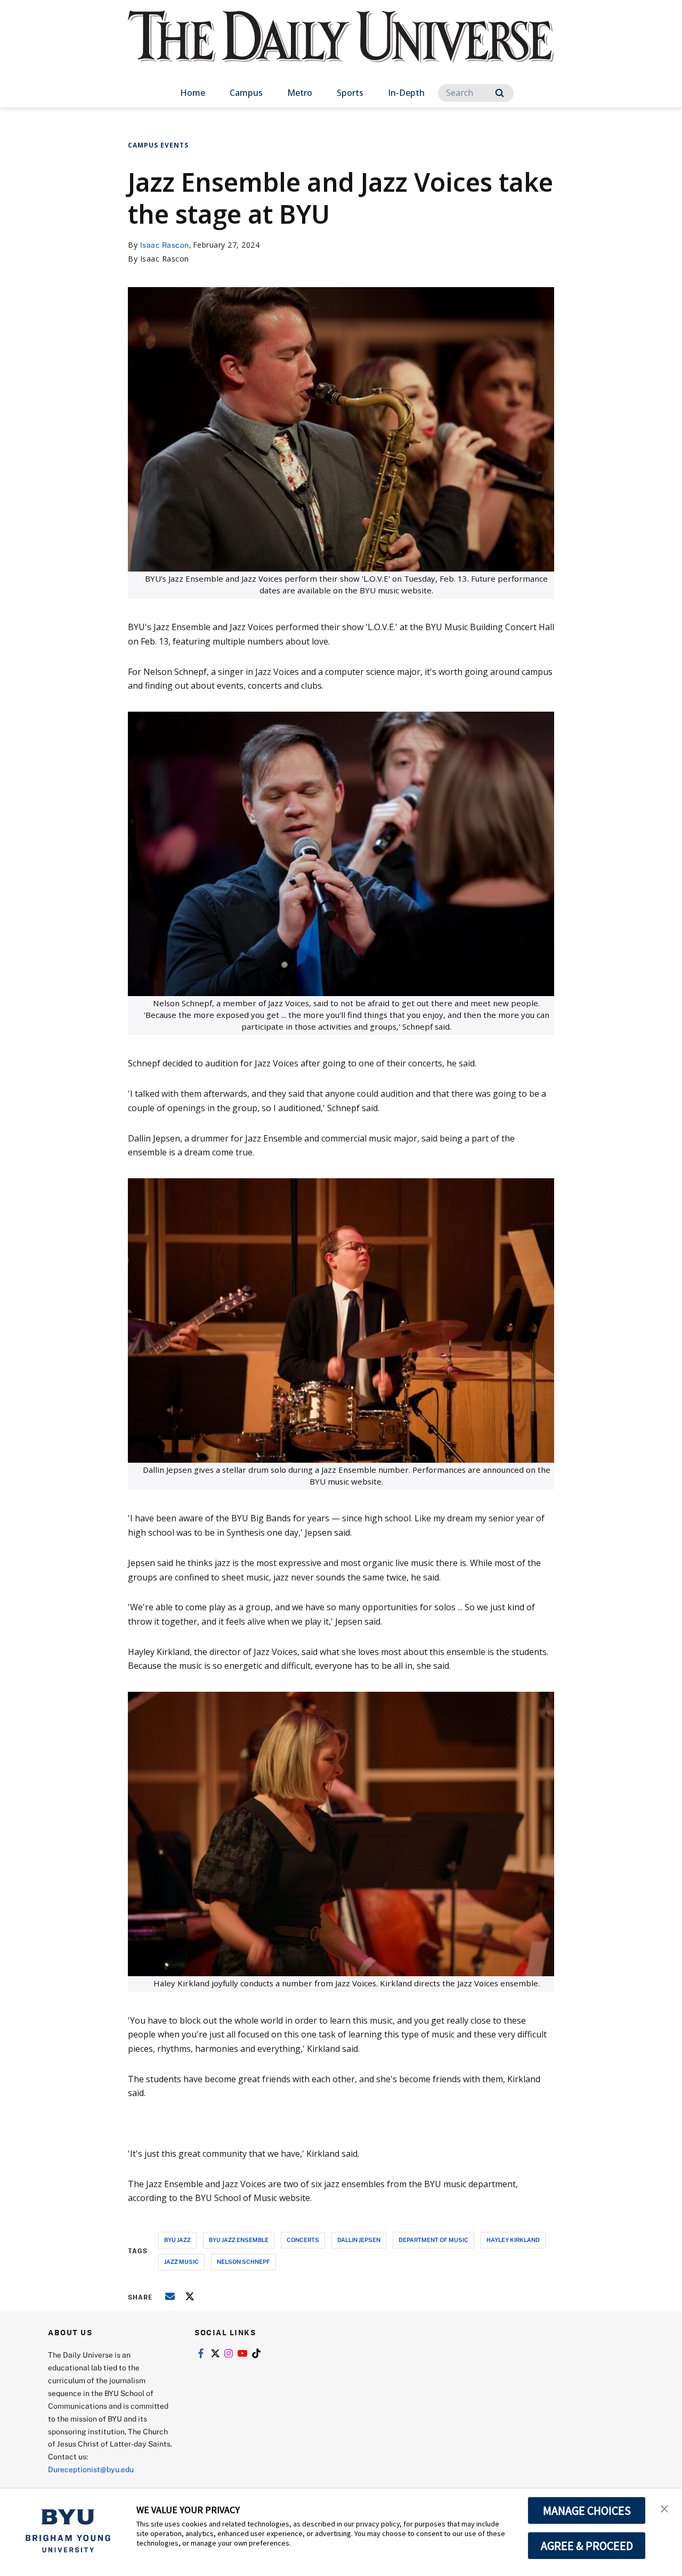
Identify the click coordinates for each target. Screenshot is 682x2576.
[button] (664, 2508)
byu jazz (177, 2240)
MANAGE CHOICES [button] (587, 2510)
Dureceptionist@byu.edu (91, 2469)
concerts (303, 2240)
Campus (246, 93)
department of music (433, 2240)
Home (193, 93)
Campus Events (158, 145)
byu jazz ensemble (239, 2240)
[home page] (341, 48)
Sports (350, 93)
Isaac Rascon (165, 245)
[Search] (500, 93)
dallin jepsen (359, 2240)
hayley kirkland (513, 2240)
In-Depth (406, 93)
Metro (300, 93)
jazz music (181, 2261)
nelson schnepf (243, 2261)
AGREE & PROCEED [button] (587, 2546)
